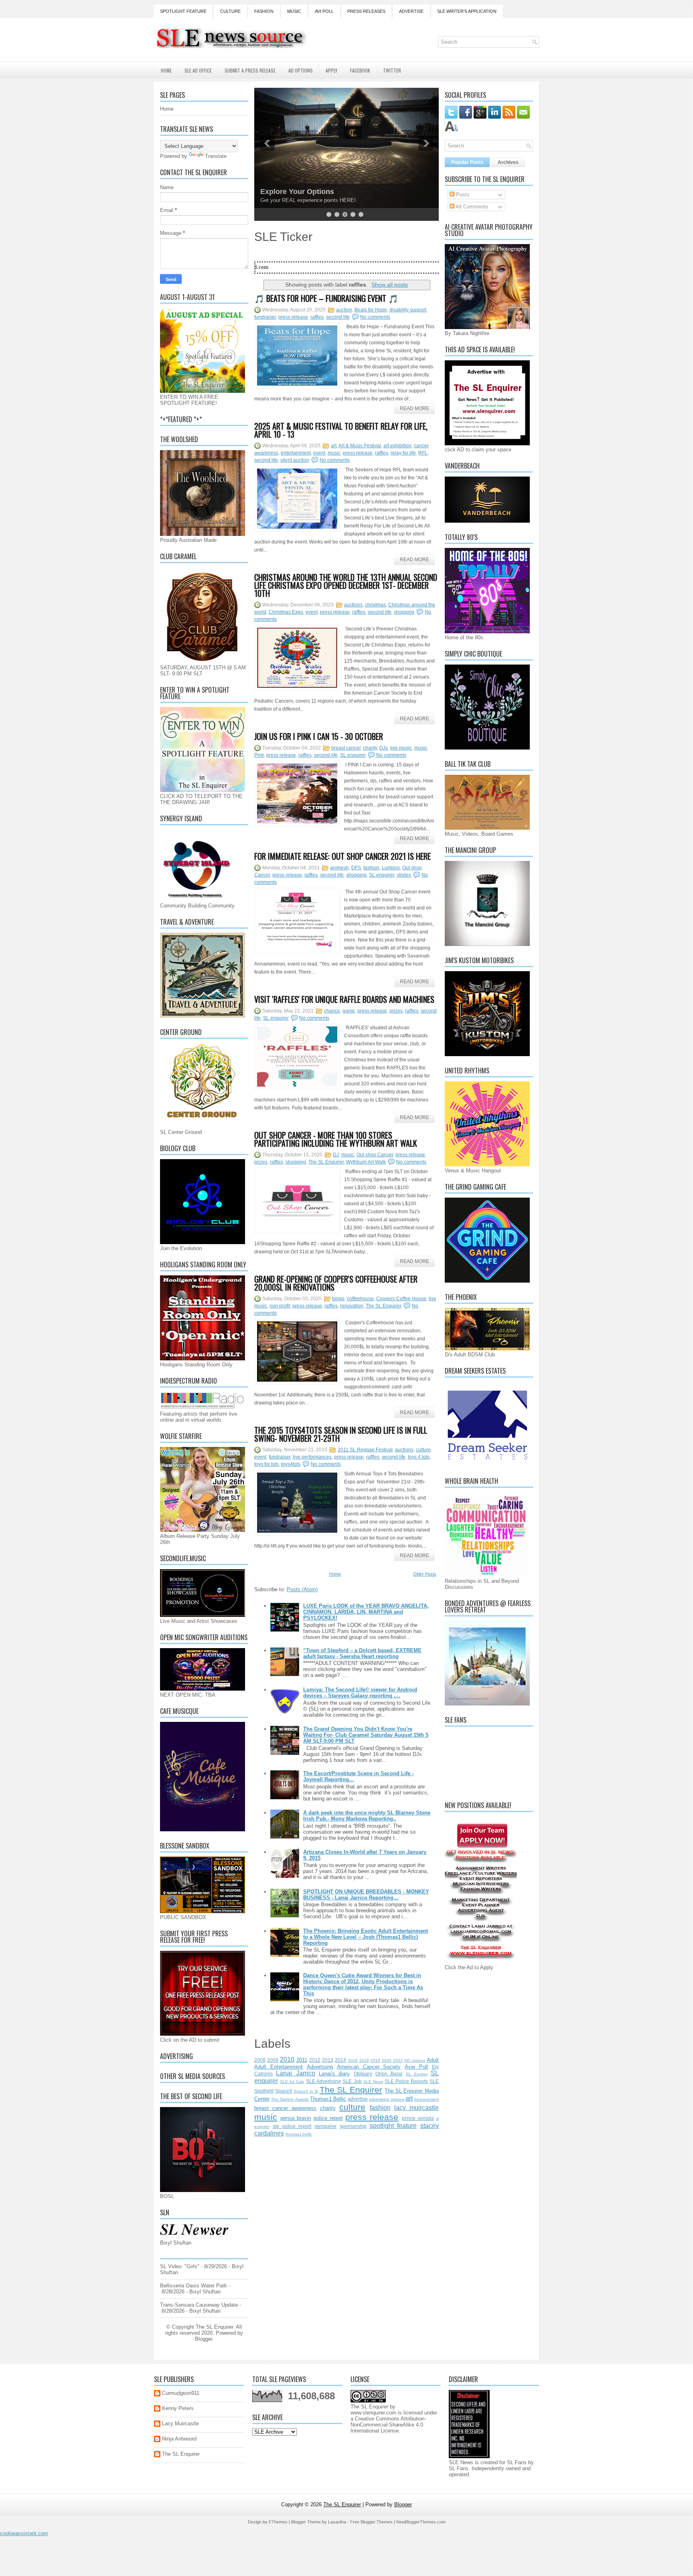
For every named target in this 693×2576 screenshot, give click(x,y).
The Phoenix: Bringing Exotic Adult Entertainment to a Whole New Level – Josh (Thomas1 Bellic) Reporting (366, 1937)
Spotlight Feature (183, 11)
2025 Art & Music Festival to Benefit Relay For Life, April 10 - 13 (341, 430)
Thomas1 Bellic (328, 2099)
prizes (396, 1011)
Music (294, 11)
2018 (364, 2060)
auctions (353, 605)
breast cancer (346, 748)
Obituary (363, 2074)
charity (370, 748)
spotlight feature (393, 2126)
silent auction (295, 460)
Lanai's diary (334, 2074)
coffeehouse (360, 1299)
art (334, 446)
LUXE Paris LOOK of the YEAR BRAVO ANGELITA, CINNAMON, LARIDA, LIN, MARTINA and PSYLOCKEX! (366, 1612)
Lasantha (337, 2522)
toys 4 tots (419, 1457)
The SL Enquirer (326, 1162)
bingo (338, 1299)
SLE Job (352, 2081)
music (334, 453)
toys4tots (291, 1464)
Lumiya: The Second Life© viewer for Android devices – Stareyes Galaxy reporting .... (360, 1693)
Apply (331, 70)
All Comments (471, 207)
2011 (302, 2060)
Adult (433, 2060)
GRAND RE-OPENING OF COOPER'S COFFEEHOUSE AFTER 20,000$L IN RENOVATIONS (336, 1283)
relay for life (403, 453)
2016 (353, 2060)
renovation (352, 1306)
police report (328, 2118)
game (349, 1011)
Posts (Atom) (302, 1589)
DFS (356, 868)
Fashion (264, 11)
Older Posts (425, 1574)
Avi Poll (324, 11)
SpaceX (284, 2091)
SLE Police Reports (406, 2081)
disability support (408, 310)
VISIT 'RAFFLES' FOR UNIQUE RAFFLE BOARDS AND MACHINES (344, 999)
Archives (508, 162)
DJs (384, 748)
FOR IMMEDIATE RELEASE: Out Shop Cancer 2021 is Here (342, 856)
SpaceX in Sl (306, 2091)
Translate (216, 156)
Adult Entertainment (279, 2067)
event (319, 453)
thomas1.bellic (299, 2134)
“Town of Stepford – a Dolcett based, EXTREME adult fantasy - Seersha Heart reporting (362, 1653)
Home (166, 70)
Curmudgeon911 (181, 2393)
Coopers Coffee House (401, 1299)
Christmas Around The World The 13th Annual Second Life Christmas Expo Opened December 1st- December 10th (346, 585)
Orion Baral (389, 2074)
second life (338, 317)
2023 (398, 2060)
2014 (340, 2060)
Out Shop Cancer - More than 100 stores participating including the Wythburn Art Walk (336, 1139)
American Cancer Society (369, 2067)
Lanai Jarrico (295, 2073)
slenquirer (325, 2126)
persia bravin (296, 2118)
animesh (339, 868)
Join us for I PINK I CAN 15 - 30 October (319, 736)
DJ (336, 1155)
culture (423, 1450)
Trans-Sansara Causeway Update (199, 2305)
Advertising (320, 2067)
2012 (315, 2060)
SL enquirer (353, 755)
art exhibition (397, 446)
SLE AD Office (198, 70)
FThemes (278, 2522)
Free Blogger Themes (371, 2522)
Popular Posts (467, 162)
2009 (273, 2060)
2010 (287, 2060)
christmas (375, 605)
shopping (404, 612)
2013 (328, 2060)
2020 (387, 2060)
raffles (317, 317)
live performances (312, 1457)
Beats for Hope (371, 310)
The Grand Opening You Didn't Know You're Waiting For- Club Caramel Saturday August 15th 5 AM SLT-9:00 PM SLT (366, 1735)
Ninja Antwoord (179, 2439)
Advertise (411, 11)
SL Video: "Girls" (180, 2266)
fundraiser (265, 317)
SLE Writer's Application (467, 11)
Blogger (204, 2339)
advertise (358, 2099)
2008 (260, 2060)
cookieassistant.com (24, 2533)
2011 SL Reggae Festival (365, 1450)
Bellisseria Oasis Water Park (194, 2286)
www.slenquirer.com (373, 2413)
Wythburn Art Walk (366, 1162)
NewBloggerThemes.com (421, 2522)
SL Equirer (417, 2074)
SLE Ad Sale (292, 2082)
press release (293, 317)
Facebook (360, 70)
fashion (371, 868)
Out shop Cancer (375, 1155)
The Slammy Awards (290, 2099)
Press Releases (366, 11)
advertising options (386, 2099)
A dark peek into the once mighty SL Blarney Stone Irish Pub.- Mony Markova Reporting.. (367, 1816)
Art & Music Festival (360, 446)
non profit (280, 1306)
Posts (462, 195)
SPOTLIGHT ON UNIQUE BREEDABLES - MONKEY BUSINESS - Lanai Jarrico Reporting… (366, 1895)
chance (332, 1011)
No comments (375, 317)
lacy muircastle (416, 2108)
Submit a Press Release (250, 70)
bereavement (427, 2099)
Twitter (392, 70)
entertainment (296, 453)
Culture (230, 11)
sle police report (292, 2126)
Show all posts (390, 285)
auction (344, 310)
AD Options (301, 70)
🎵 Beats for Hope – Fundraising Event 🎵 (326, 298)
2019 (375, 2060)
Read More (414, 408)
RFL (423, 453)
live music (401, 748)
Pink (259, 755)
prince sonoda (418, 2118)
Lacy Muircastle (180, 2423)
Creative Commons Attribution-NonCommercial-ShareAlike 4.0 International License (388, 2425)
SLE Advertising (323, 2081)
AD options (415, 2060)
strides (404, 875)
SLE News (373, 2082)
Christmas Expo (286, 612)
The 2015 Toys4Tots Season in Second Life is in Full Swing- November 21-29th (341, 1434)
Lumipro (391, 868)
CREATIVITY (282, 192)
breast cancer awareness (285, 2108)
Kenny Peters (178, 2408)
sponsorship (353, 2126)
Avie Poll (416, 2067)
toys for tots (266, 1464)
